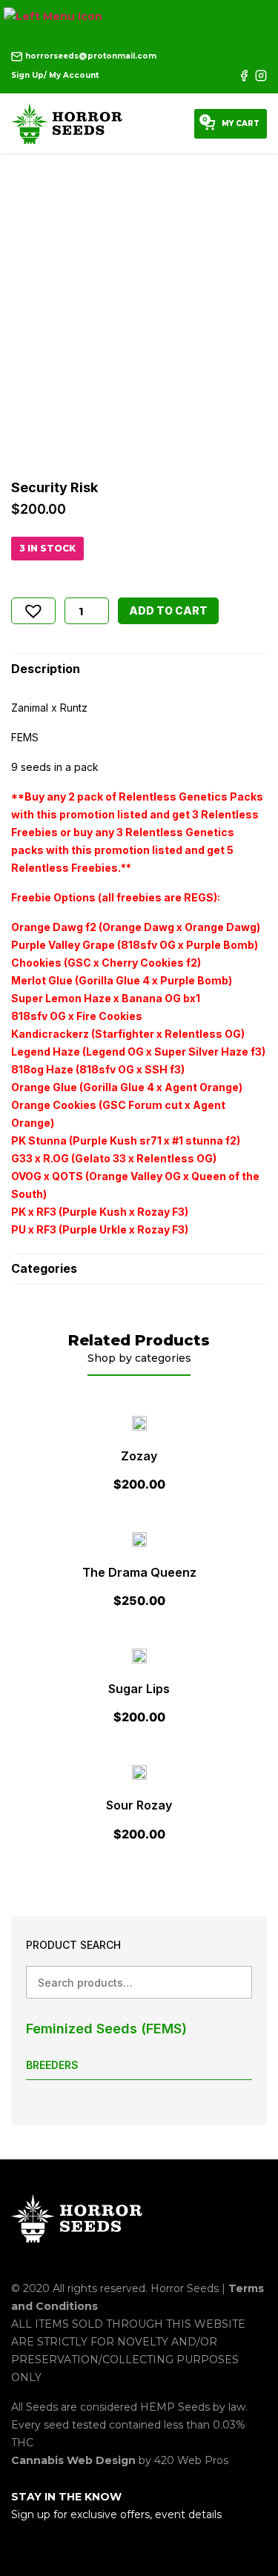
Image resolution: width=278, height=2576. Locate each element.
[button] (33, 611)
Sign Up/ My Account (55, 75)
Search (235, 1982)
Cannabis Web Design (75, 2460)
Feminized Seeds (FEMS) (106, 2029)
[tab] (139, 669)
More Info (139, 1455)
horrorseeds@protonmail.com (90, 56)
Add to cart (168, 610)
